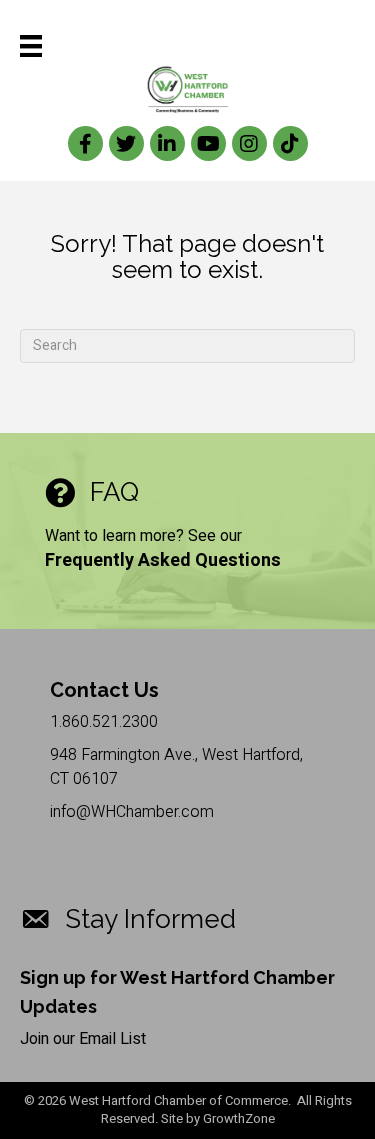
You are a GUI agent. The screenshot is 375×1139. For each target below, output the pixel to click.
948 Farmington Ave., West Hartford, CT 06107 (176, 766)
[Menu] (31, 46)
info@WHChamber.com (132, 812)
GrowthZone (239, 1118)
